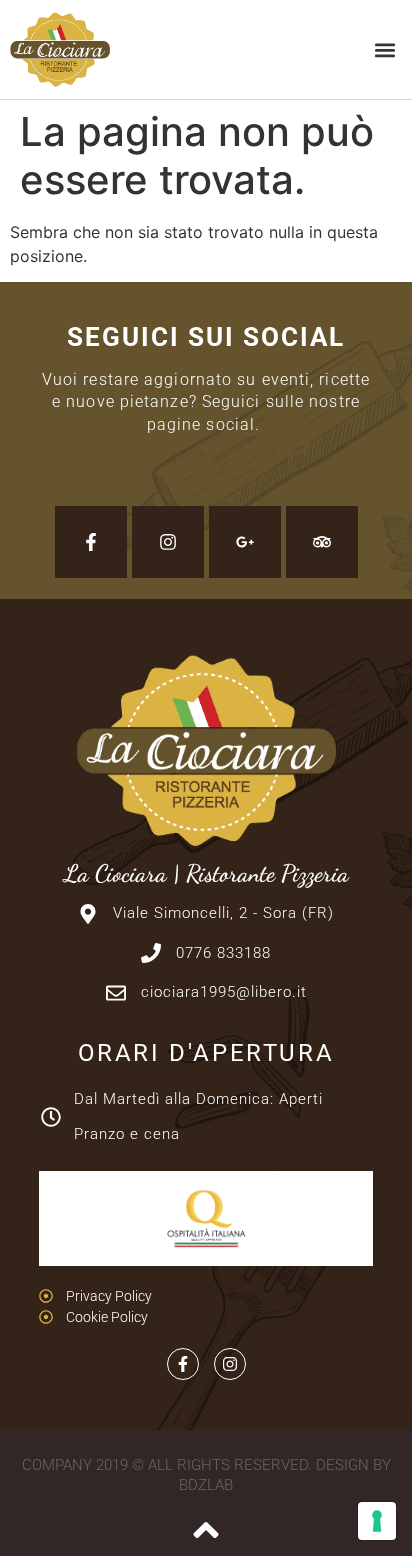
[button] (385, 49)
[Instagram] (168, 542)
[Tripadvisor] (322, 542)
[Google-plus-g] (245, 542)
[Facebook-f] (91, 542)
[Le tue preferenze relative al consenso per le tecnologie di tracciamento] (377, 1521)
